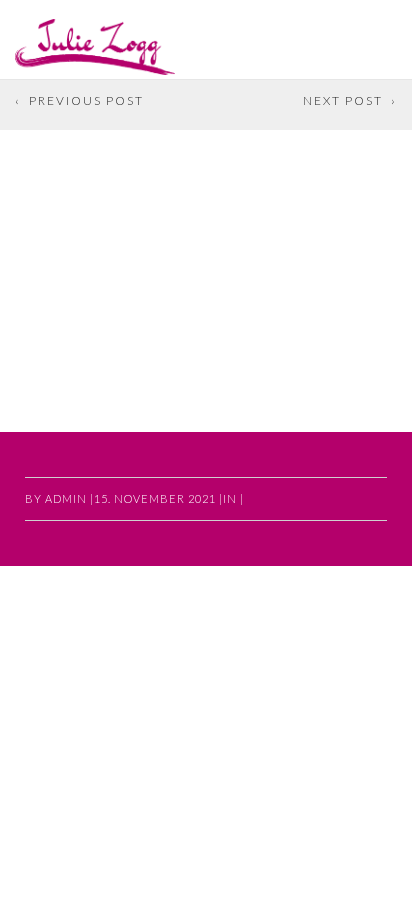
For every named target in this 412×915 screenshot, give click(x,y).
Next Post (343, 100)
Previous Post (86, 100)
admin (66, 498)
